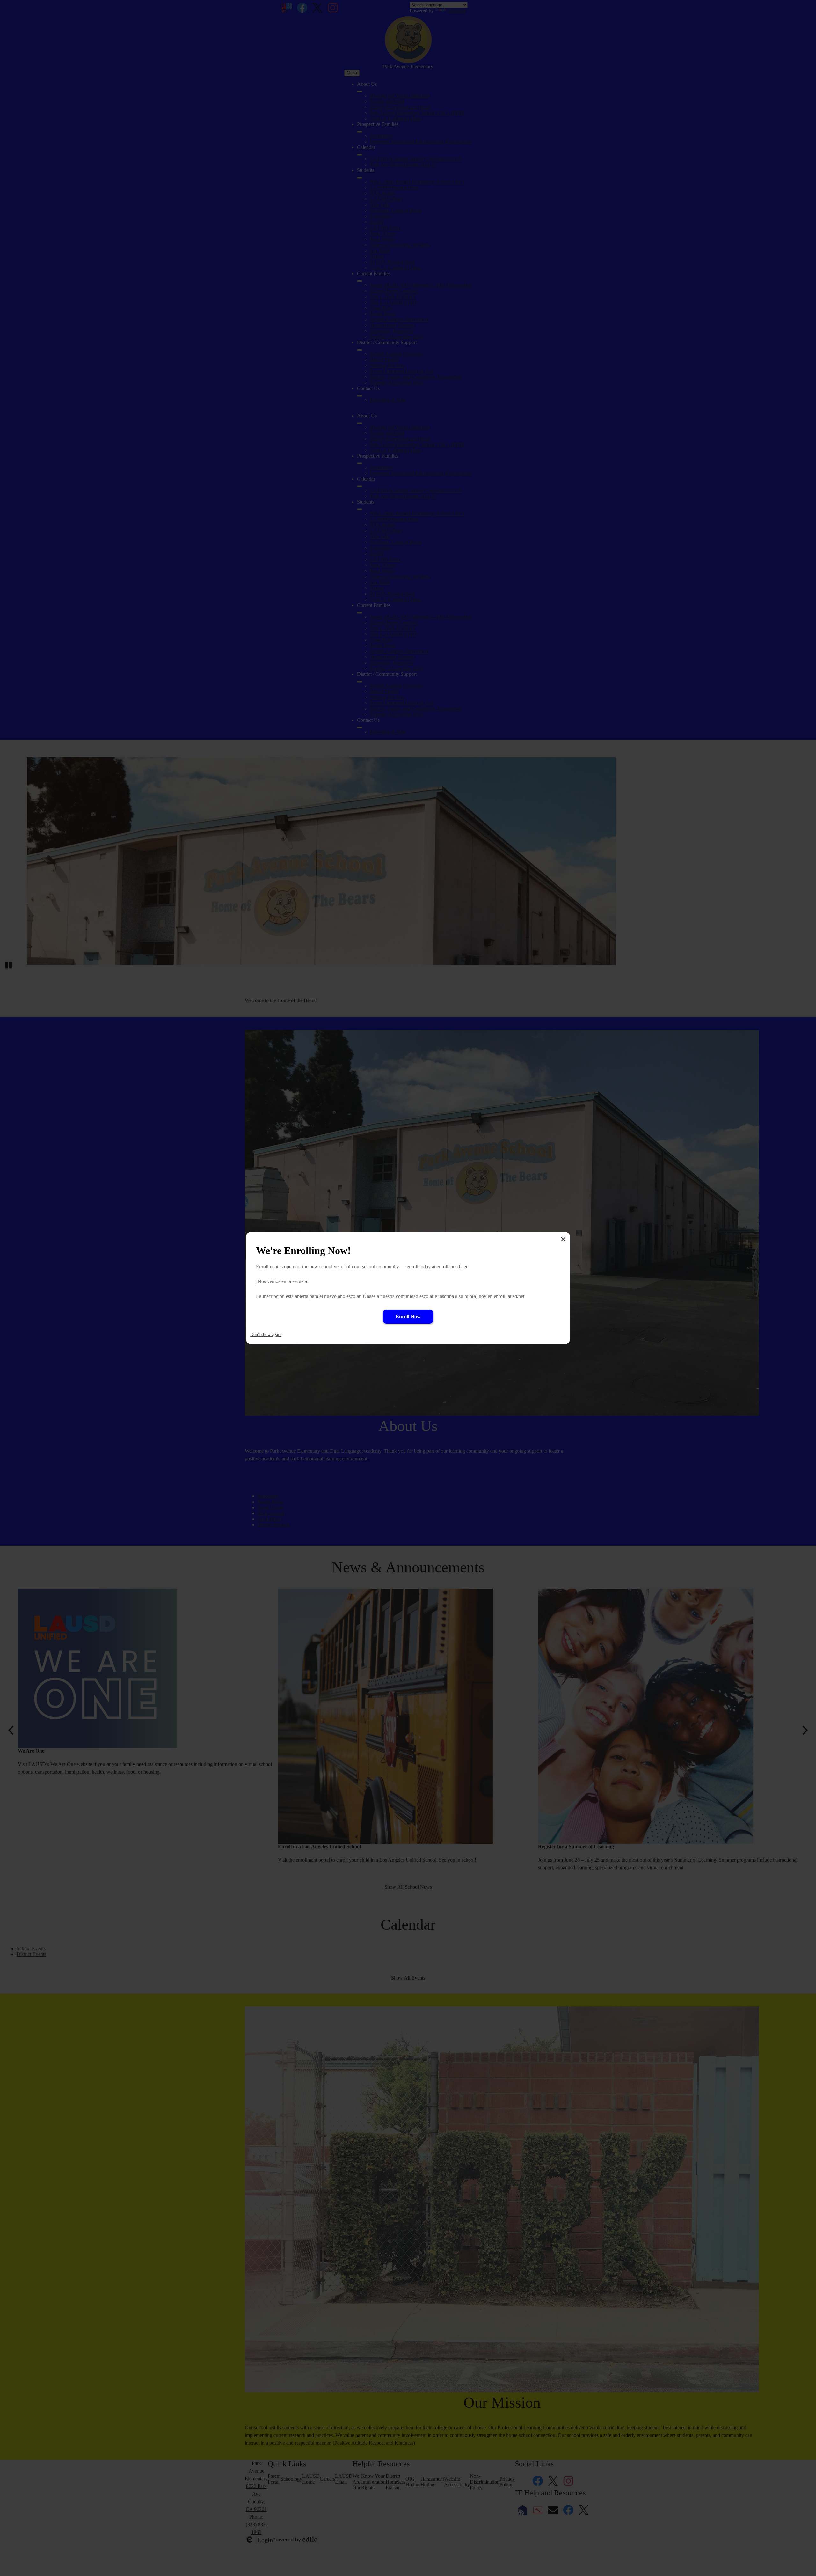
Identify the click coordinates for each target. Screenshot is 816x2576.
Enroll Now (408, 1316)
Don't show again (266, 1335)
